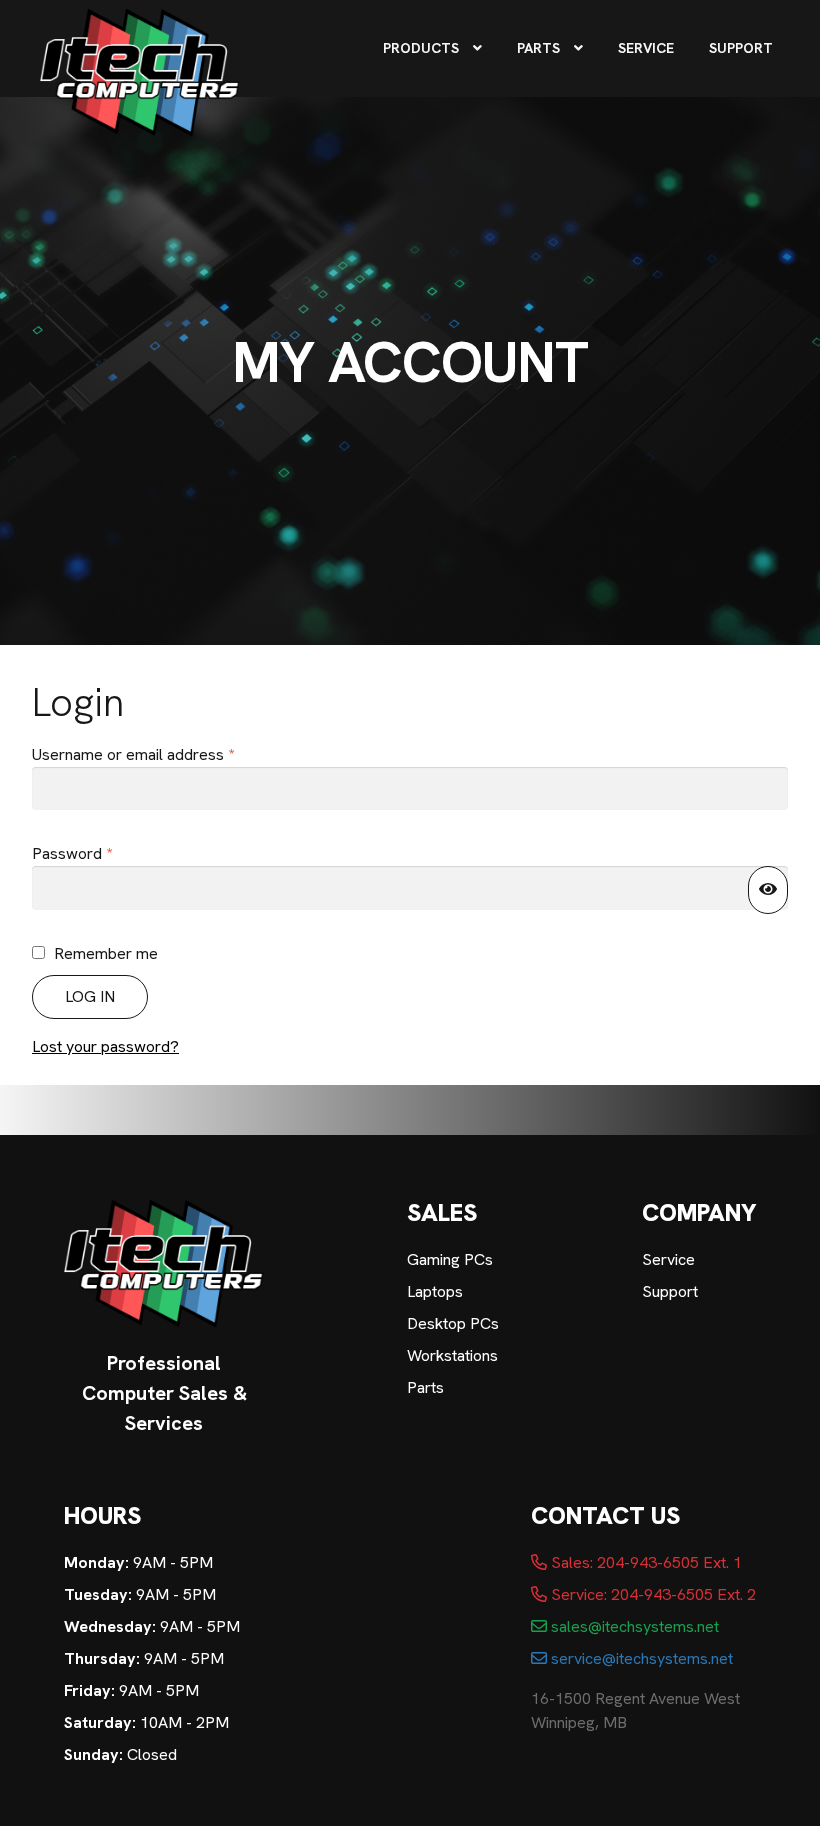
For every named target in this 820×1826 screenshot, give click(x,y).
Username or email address (164, 754)
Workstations (452, 1355)
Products (421, 48)
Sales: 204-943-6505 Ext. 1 (644, 1562)
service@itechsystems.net (640, 1658)
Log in (90, 996)
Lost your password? (105, 1046)
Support (741, 48)
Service (646, 48)
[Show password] (768, 890)
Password (103, 853)
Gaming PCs (450, 1259)
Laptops (435, 1291)
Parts (538, 48)
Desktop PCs (453, 1323)
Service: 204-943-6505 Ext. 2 (651, 1594)
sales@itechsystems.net (633, 1626)
